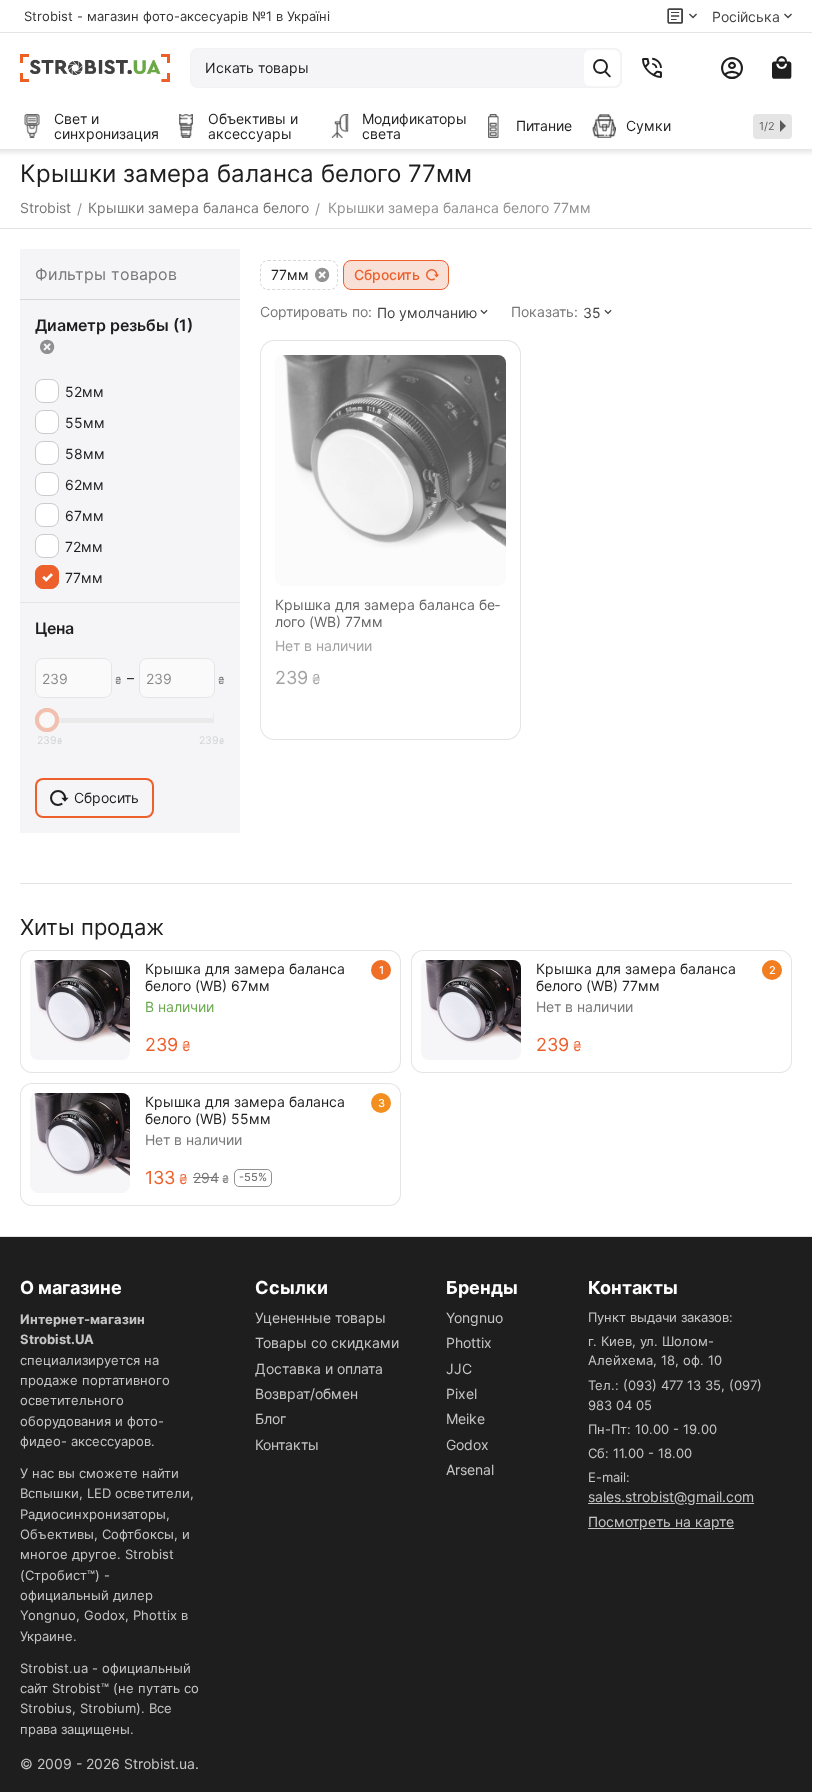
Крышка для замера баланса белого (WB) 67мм (245, 977)
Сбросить (387, 274)
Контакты (287, 1444)
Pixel (461, 1393)
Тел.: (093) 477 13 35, (656, 1385)
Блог (270, 1418)
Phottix (469, 1342)
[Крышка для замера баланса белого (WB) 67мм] (80, 1010)
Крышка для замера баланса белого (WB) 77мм (636, 977)
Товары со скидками (327, 1342)
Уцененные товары (320, 1317)
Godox (467, 1444)
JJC (459, 1368)
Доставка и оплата (319, 1368)
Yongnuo (474, 1317)
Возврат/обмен (306, 1393)
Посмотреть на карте (661, 1521)
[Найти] (602, 68)
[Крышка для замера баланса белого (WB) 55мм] (80, 1143)
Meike (465, 1418)
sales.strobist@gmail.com (671, 1496)
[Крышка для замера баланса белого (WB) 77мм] (471, 1010)
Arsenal (470, 1469)
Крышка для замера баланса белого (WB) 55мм (245, 1110)
